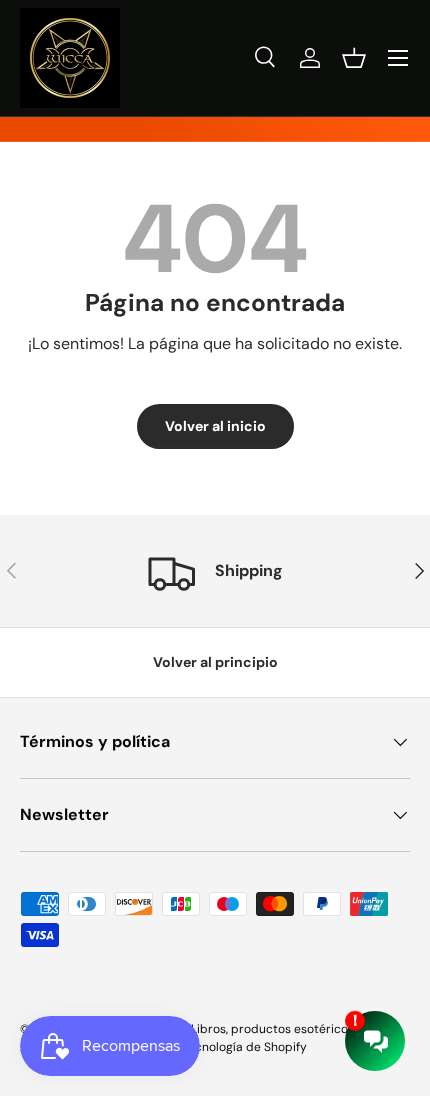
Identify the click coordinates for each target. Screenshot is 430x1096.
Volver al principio (215, 662)
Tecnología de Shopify (244, 1047)
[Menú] (398, 58)
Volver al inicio (215, 426)
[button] (354, 58)
